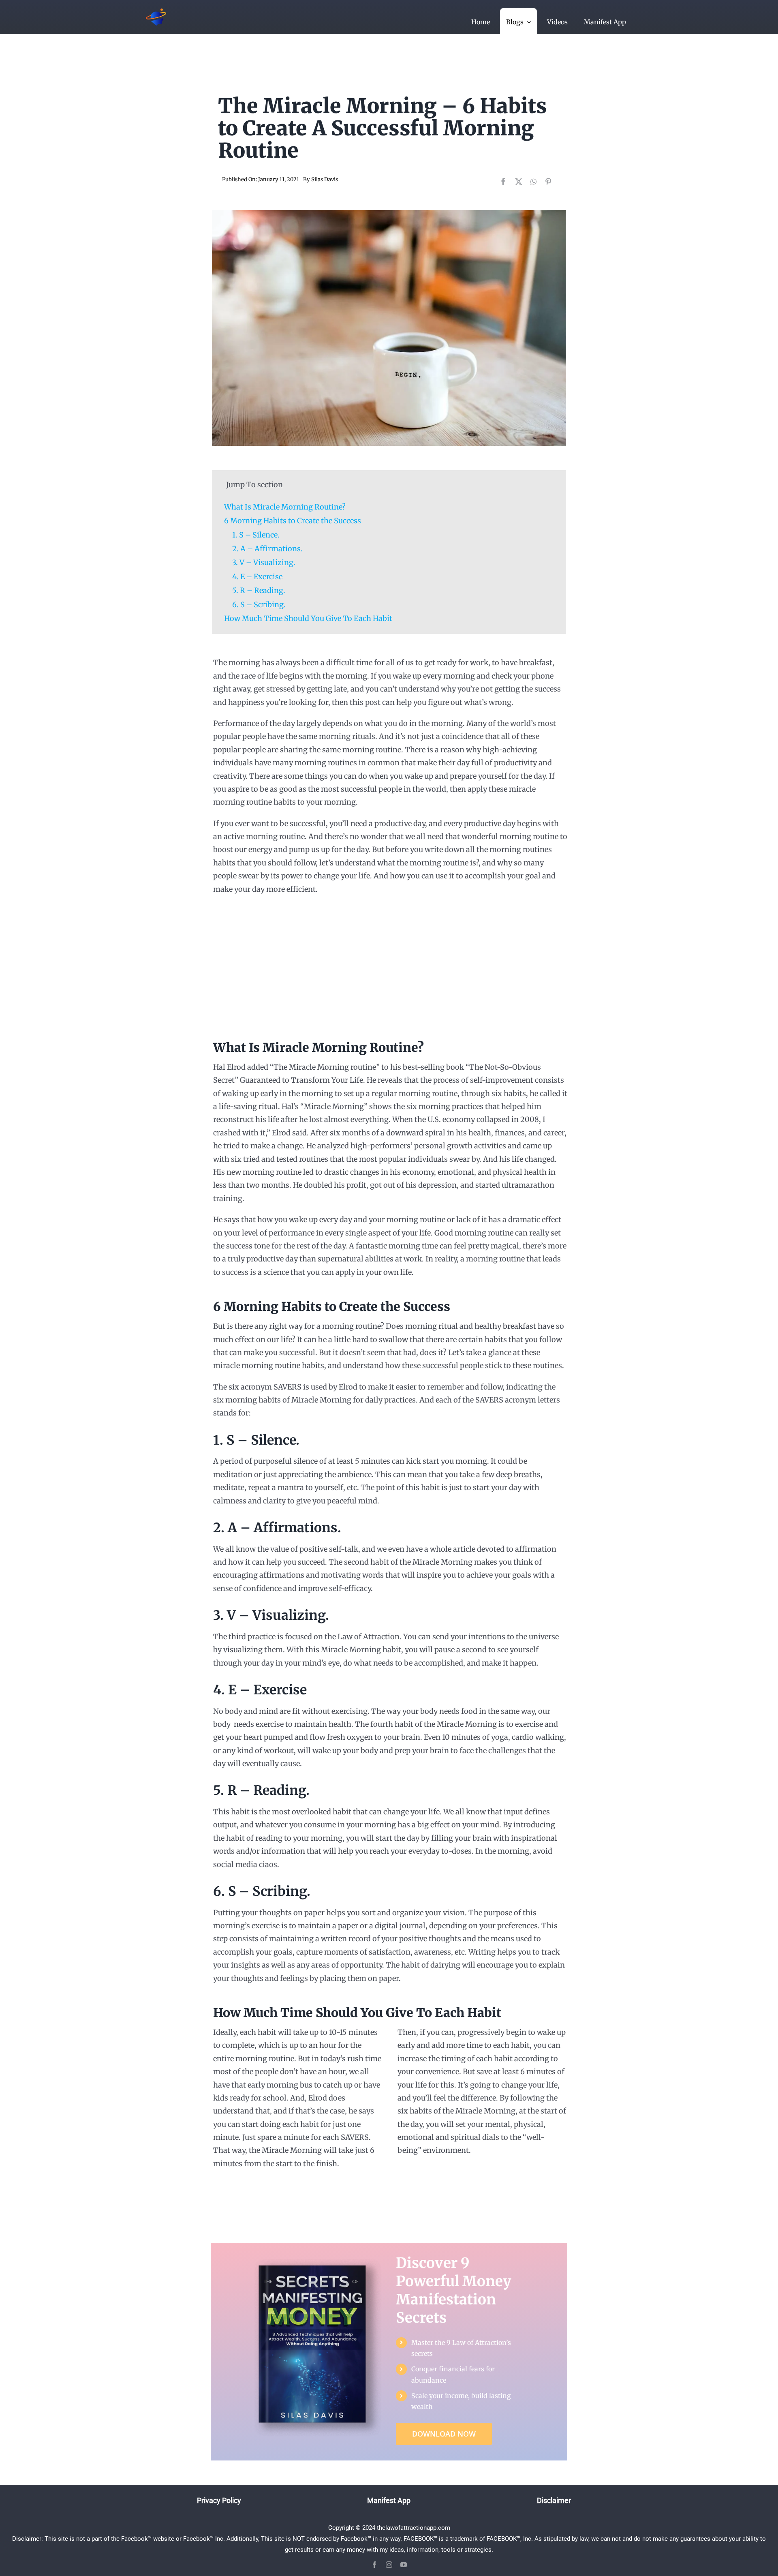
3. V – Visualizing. (264, 562)
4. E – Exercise (257, 577)
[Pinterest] (548, 182)
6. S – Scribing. (259, 605)
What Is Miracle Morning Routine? (285, 507)
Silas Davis (325, 179)
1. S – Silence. (256, 535)
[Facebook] (503, 182)
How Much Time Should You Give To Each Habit (308, 618)
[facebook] (374, 2565)
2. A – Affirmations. (267, 549)
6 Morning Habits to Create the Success (293, 521)
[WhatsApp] (533, 182)
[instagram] (389, 2565)
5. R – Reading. (259, 590)
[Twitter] (519, 182)
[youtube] (404, 2565)
